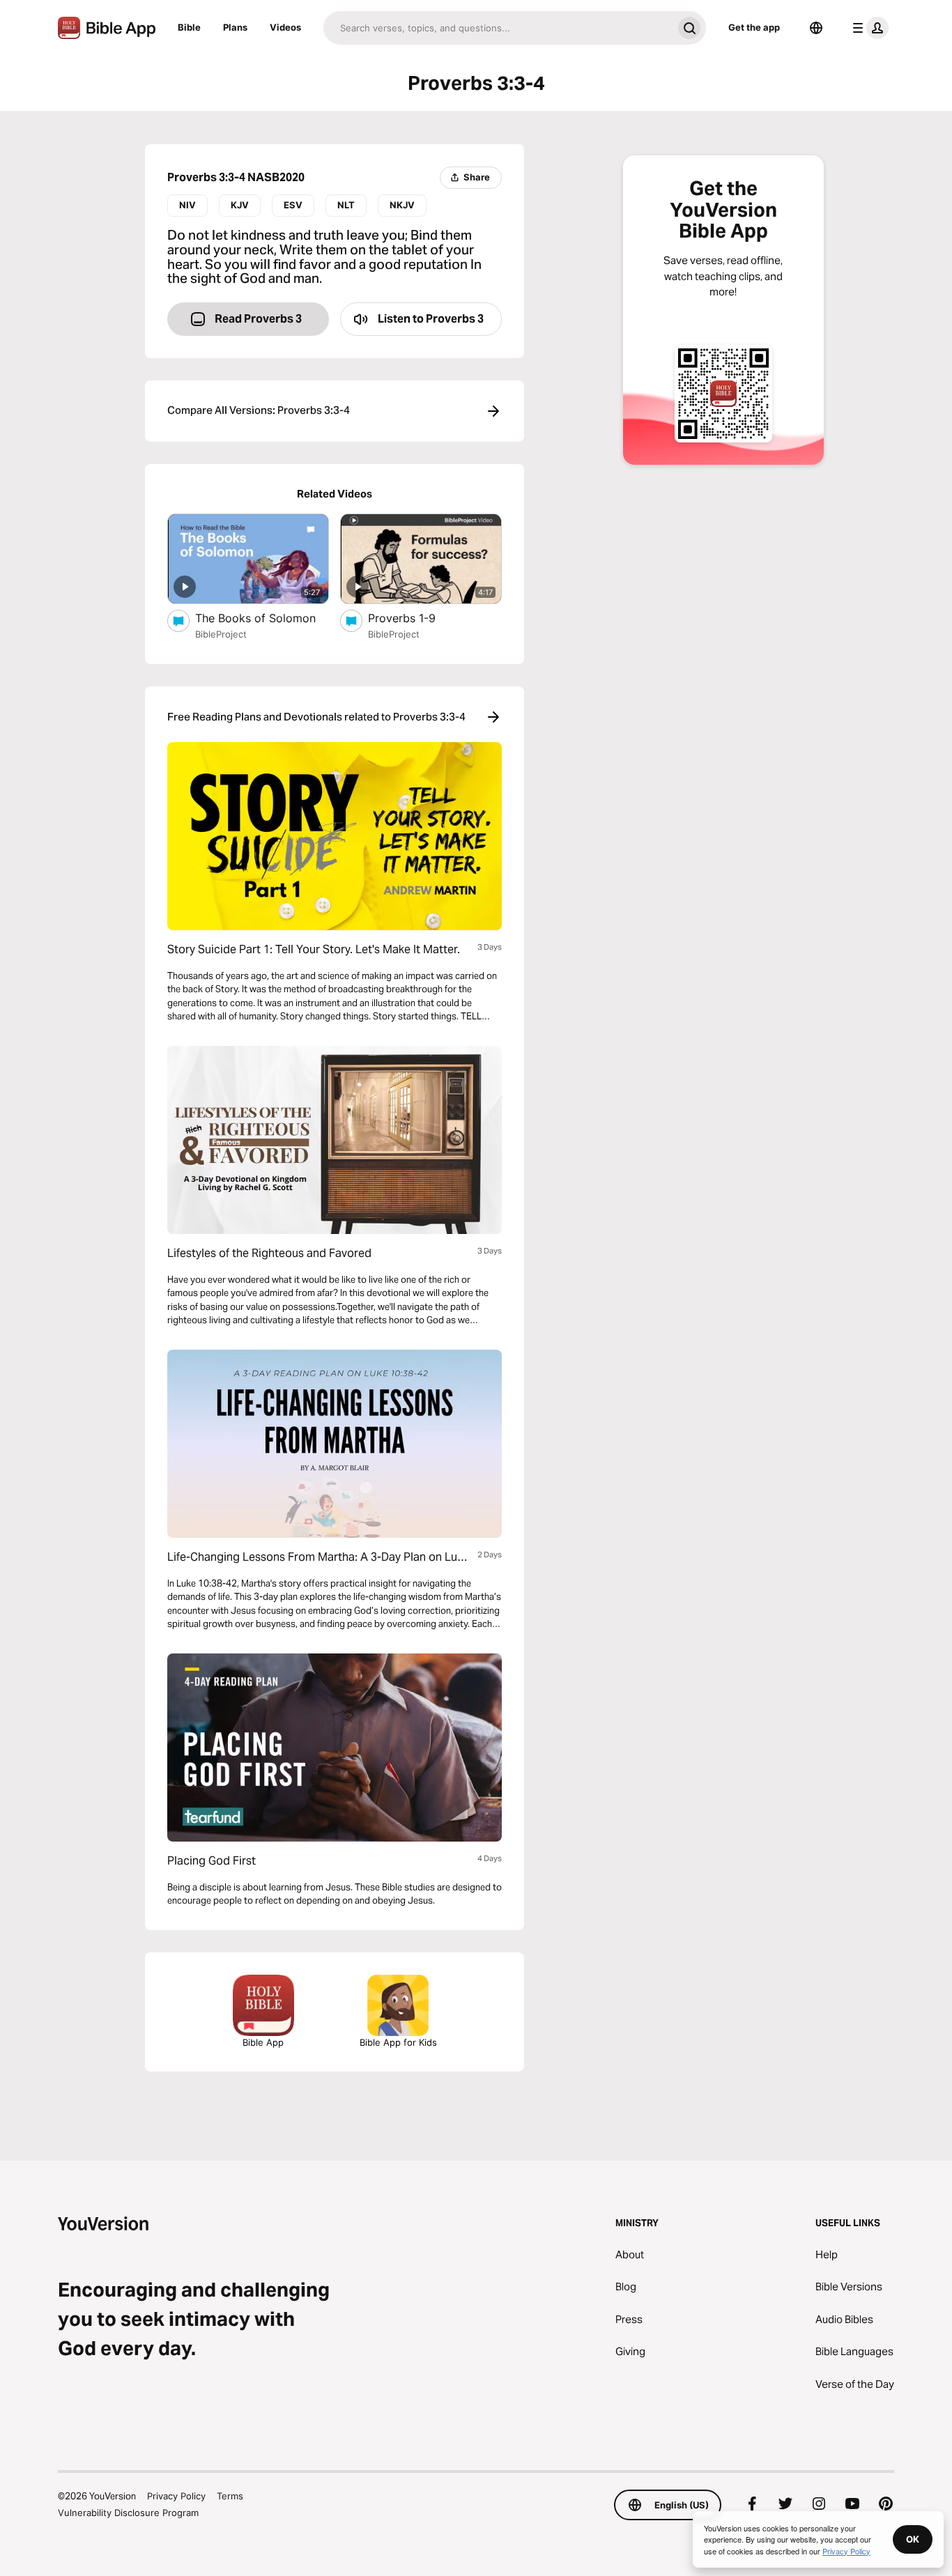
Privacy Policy (176, 2496)
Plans (235, 27)
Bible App (263, 2042)
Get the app (754, 27)
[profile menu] (868, 28)
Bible (189, 27)
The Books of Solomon (262, 618)
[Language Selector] (816, 28)
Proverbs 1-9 (415, 618)
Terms (230, 2496)
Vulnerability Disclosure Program (128, 2513)
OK (913, 2539)
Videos (285, 27)
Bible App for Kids (398, 2042)
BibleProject (221, 634)
